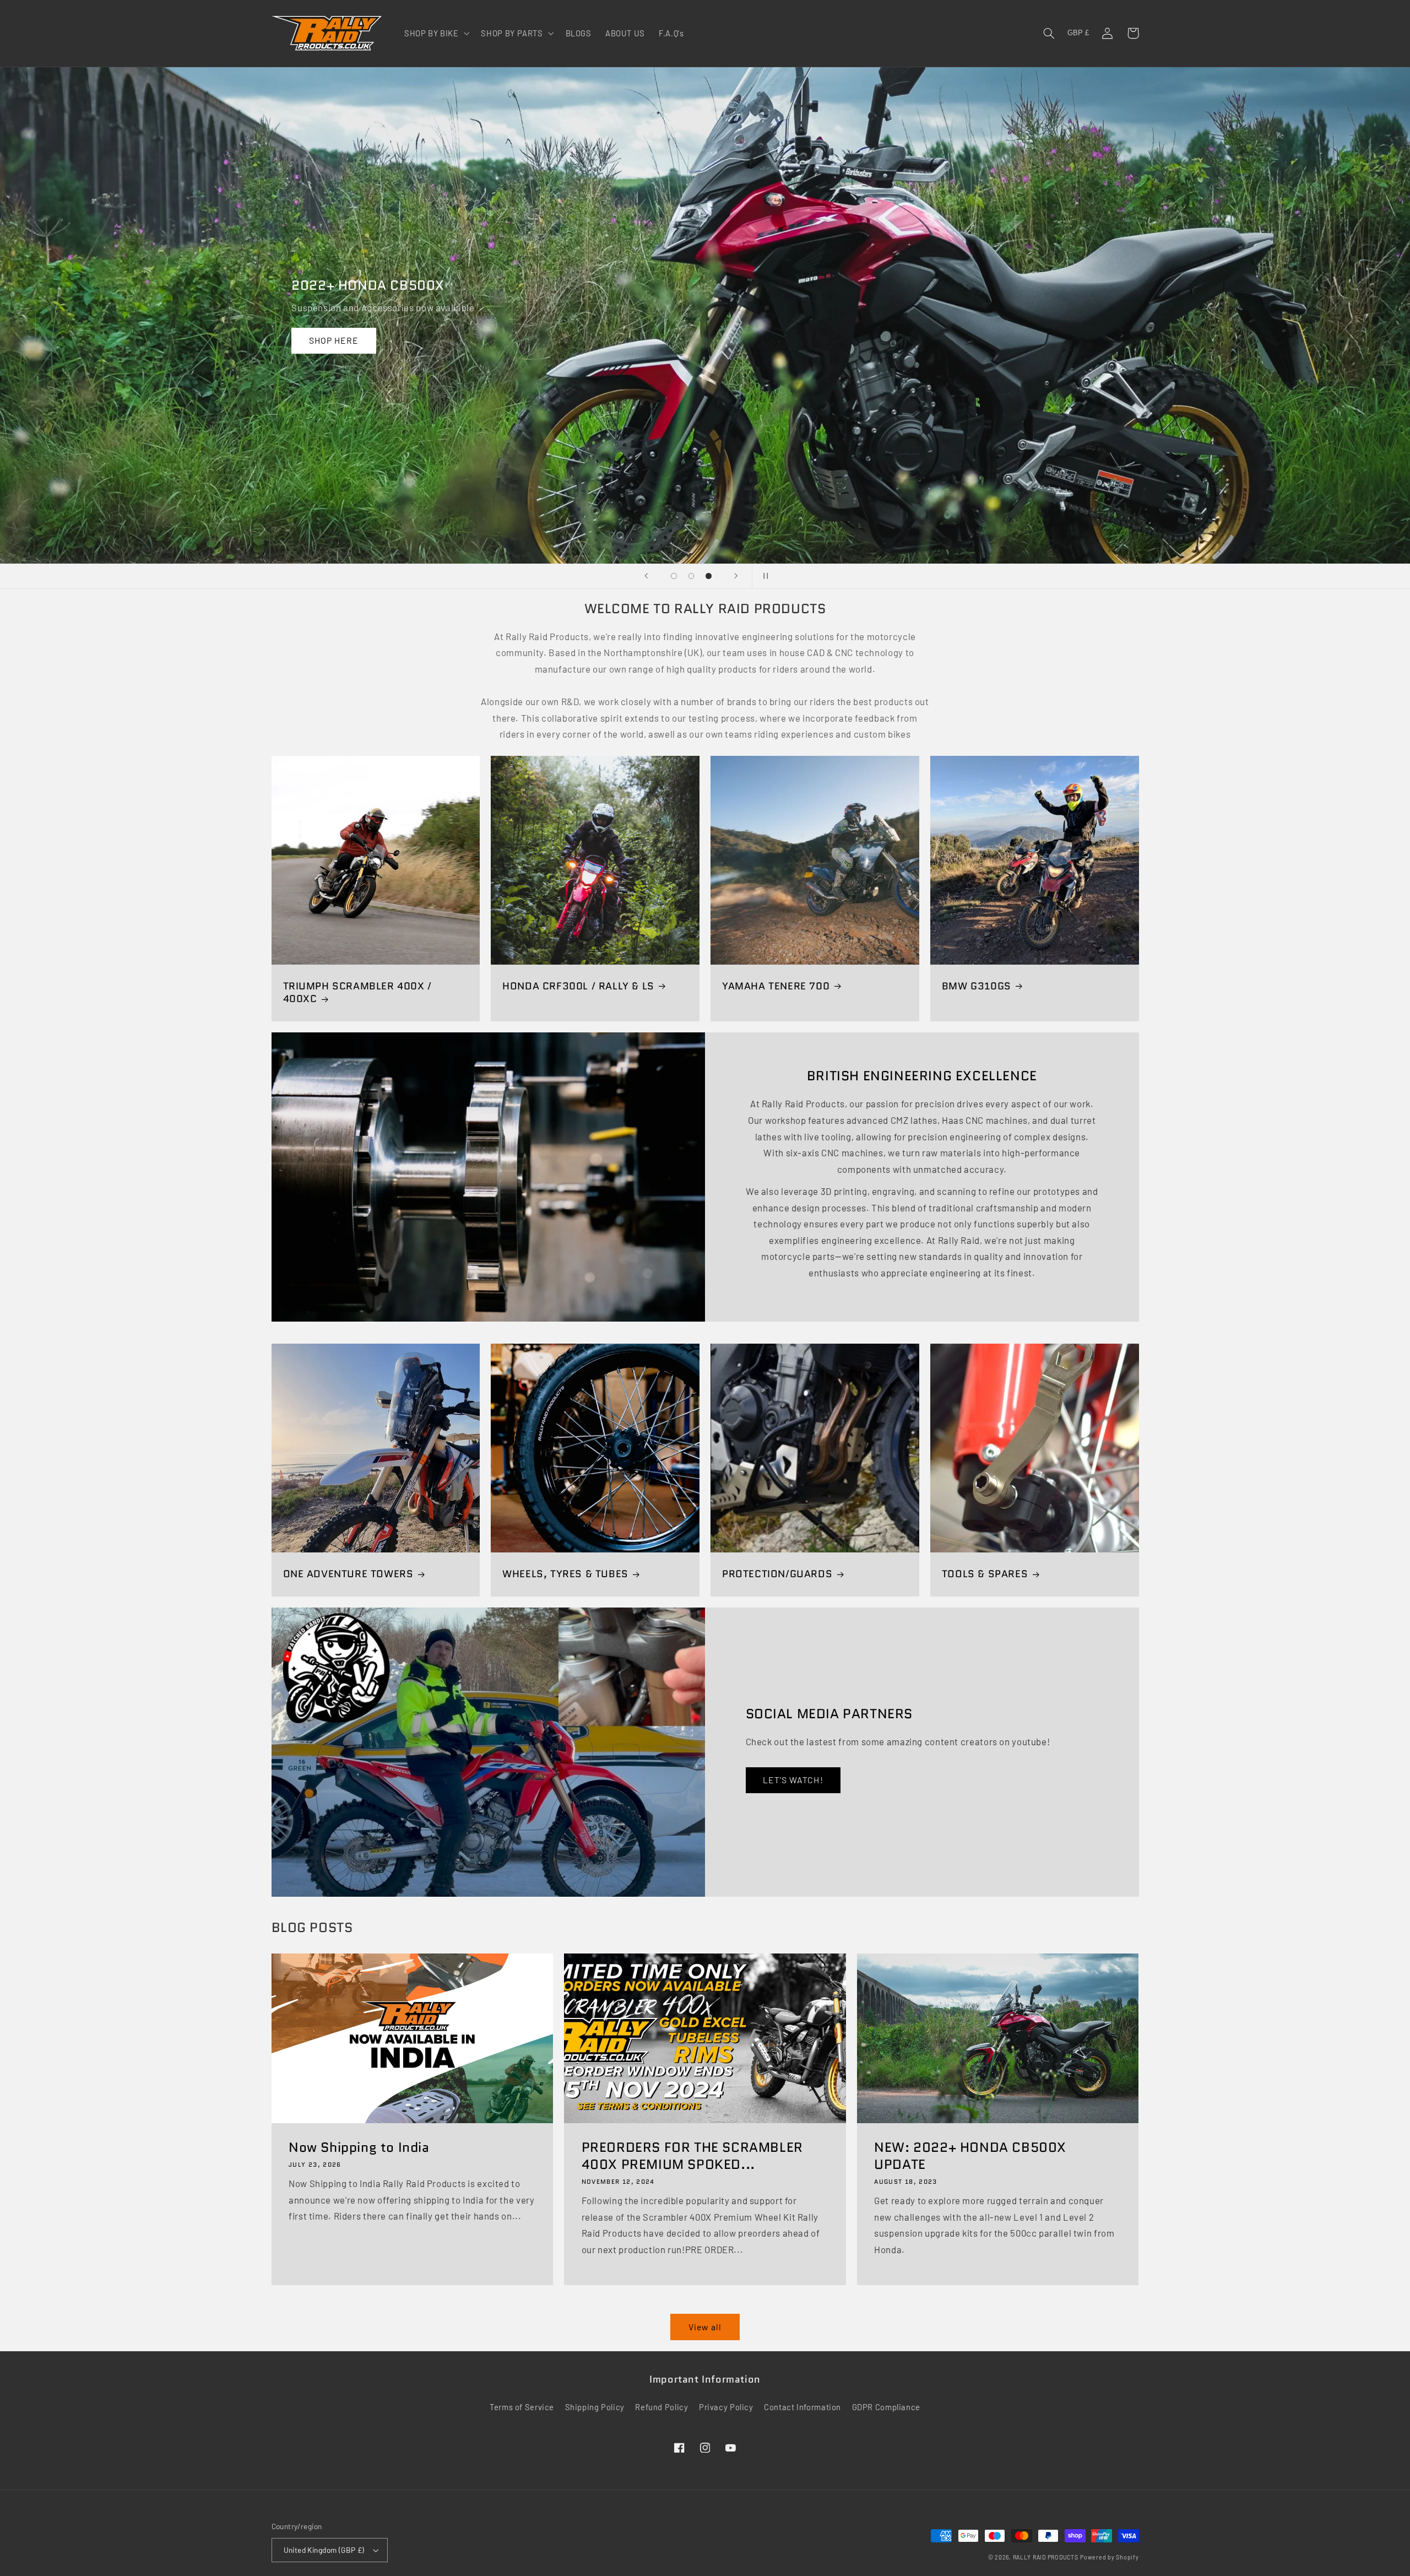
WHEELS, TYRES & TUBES (565, 1574)
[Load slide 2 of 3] (691, 576)
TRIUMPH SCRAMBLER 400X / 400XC (357, 993)
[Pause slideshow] (764, 576)
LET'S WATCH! (793, 1780)
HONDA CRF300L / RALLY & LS (578, 986)
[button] (436, 33)
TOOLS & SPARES (985, 1574)
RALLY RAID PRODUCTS (1046, 2557)
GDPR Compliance (886, 2407)
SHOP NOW (402, 340)
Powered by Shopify (1109, 2557)
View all (705, 2327)
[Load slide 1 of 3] (674, 576)
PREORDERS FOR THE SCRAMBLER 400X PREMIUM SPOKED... (692, 2156)
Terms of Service (522, 2407)
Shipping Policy (595, 2407)
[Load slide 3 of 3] (709, 576)
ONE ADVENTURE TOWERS (348, 1574)
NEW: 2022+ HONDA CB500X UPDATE (970, 2156)
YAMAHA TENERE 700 (776, 986)
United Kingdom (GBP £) (324, 2550)
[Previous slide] (646, 576)
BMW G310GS (977, 986)
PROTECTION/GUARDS (777, 1574)
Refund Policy (661, 2407)
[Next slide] (736, 576)
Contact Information (802, 2407)
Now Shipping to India (359, 2147)
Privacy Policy (726, 2407)
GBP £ (1078, 33)
